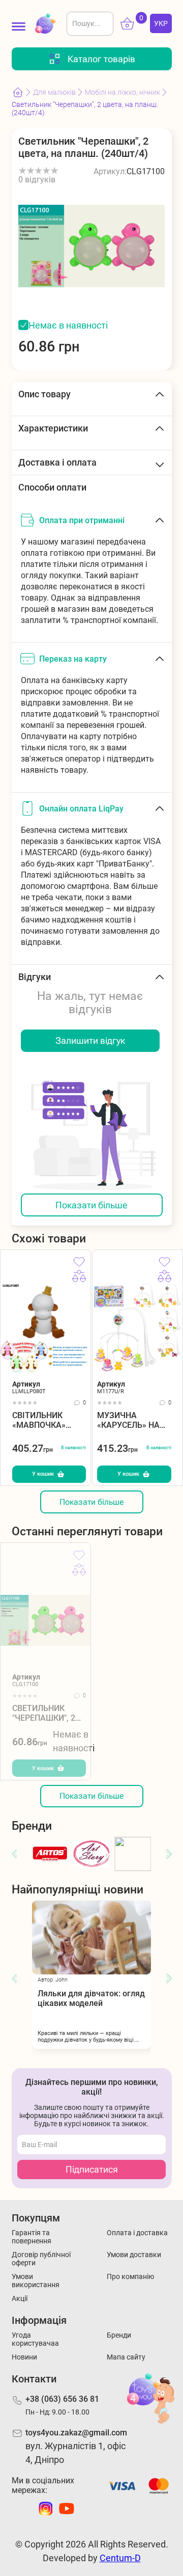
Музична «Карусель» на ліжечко (128, 1420)
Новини (24, 2357)
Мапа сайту (126, 2357)
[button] (14, 1854)
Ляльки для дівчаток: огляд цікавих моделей (91, 1998)
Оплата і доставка (137, 2233)
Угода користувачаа (35, 2339)
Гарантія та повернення (32, 2237)
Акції (20, 2298)
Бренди (119, 2335)
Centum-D (120, 2558)
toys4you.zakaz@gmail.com (76, 2433)
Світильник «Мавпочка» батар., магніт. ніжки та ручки (46, 1420)
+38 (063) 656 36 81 (62, 2399)
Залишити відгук (90, 1040)
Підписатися (92, 2169)
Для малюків (54, 92)
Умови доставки (134, 2255)
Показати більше (91, 1205)
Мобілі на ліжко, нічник (123, 92)
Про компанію (130, 2276)
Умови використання (36, 2281)
